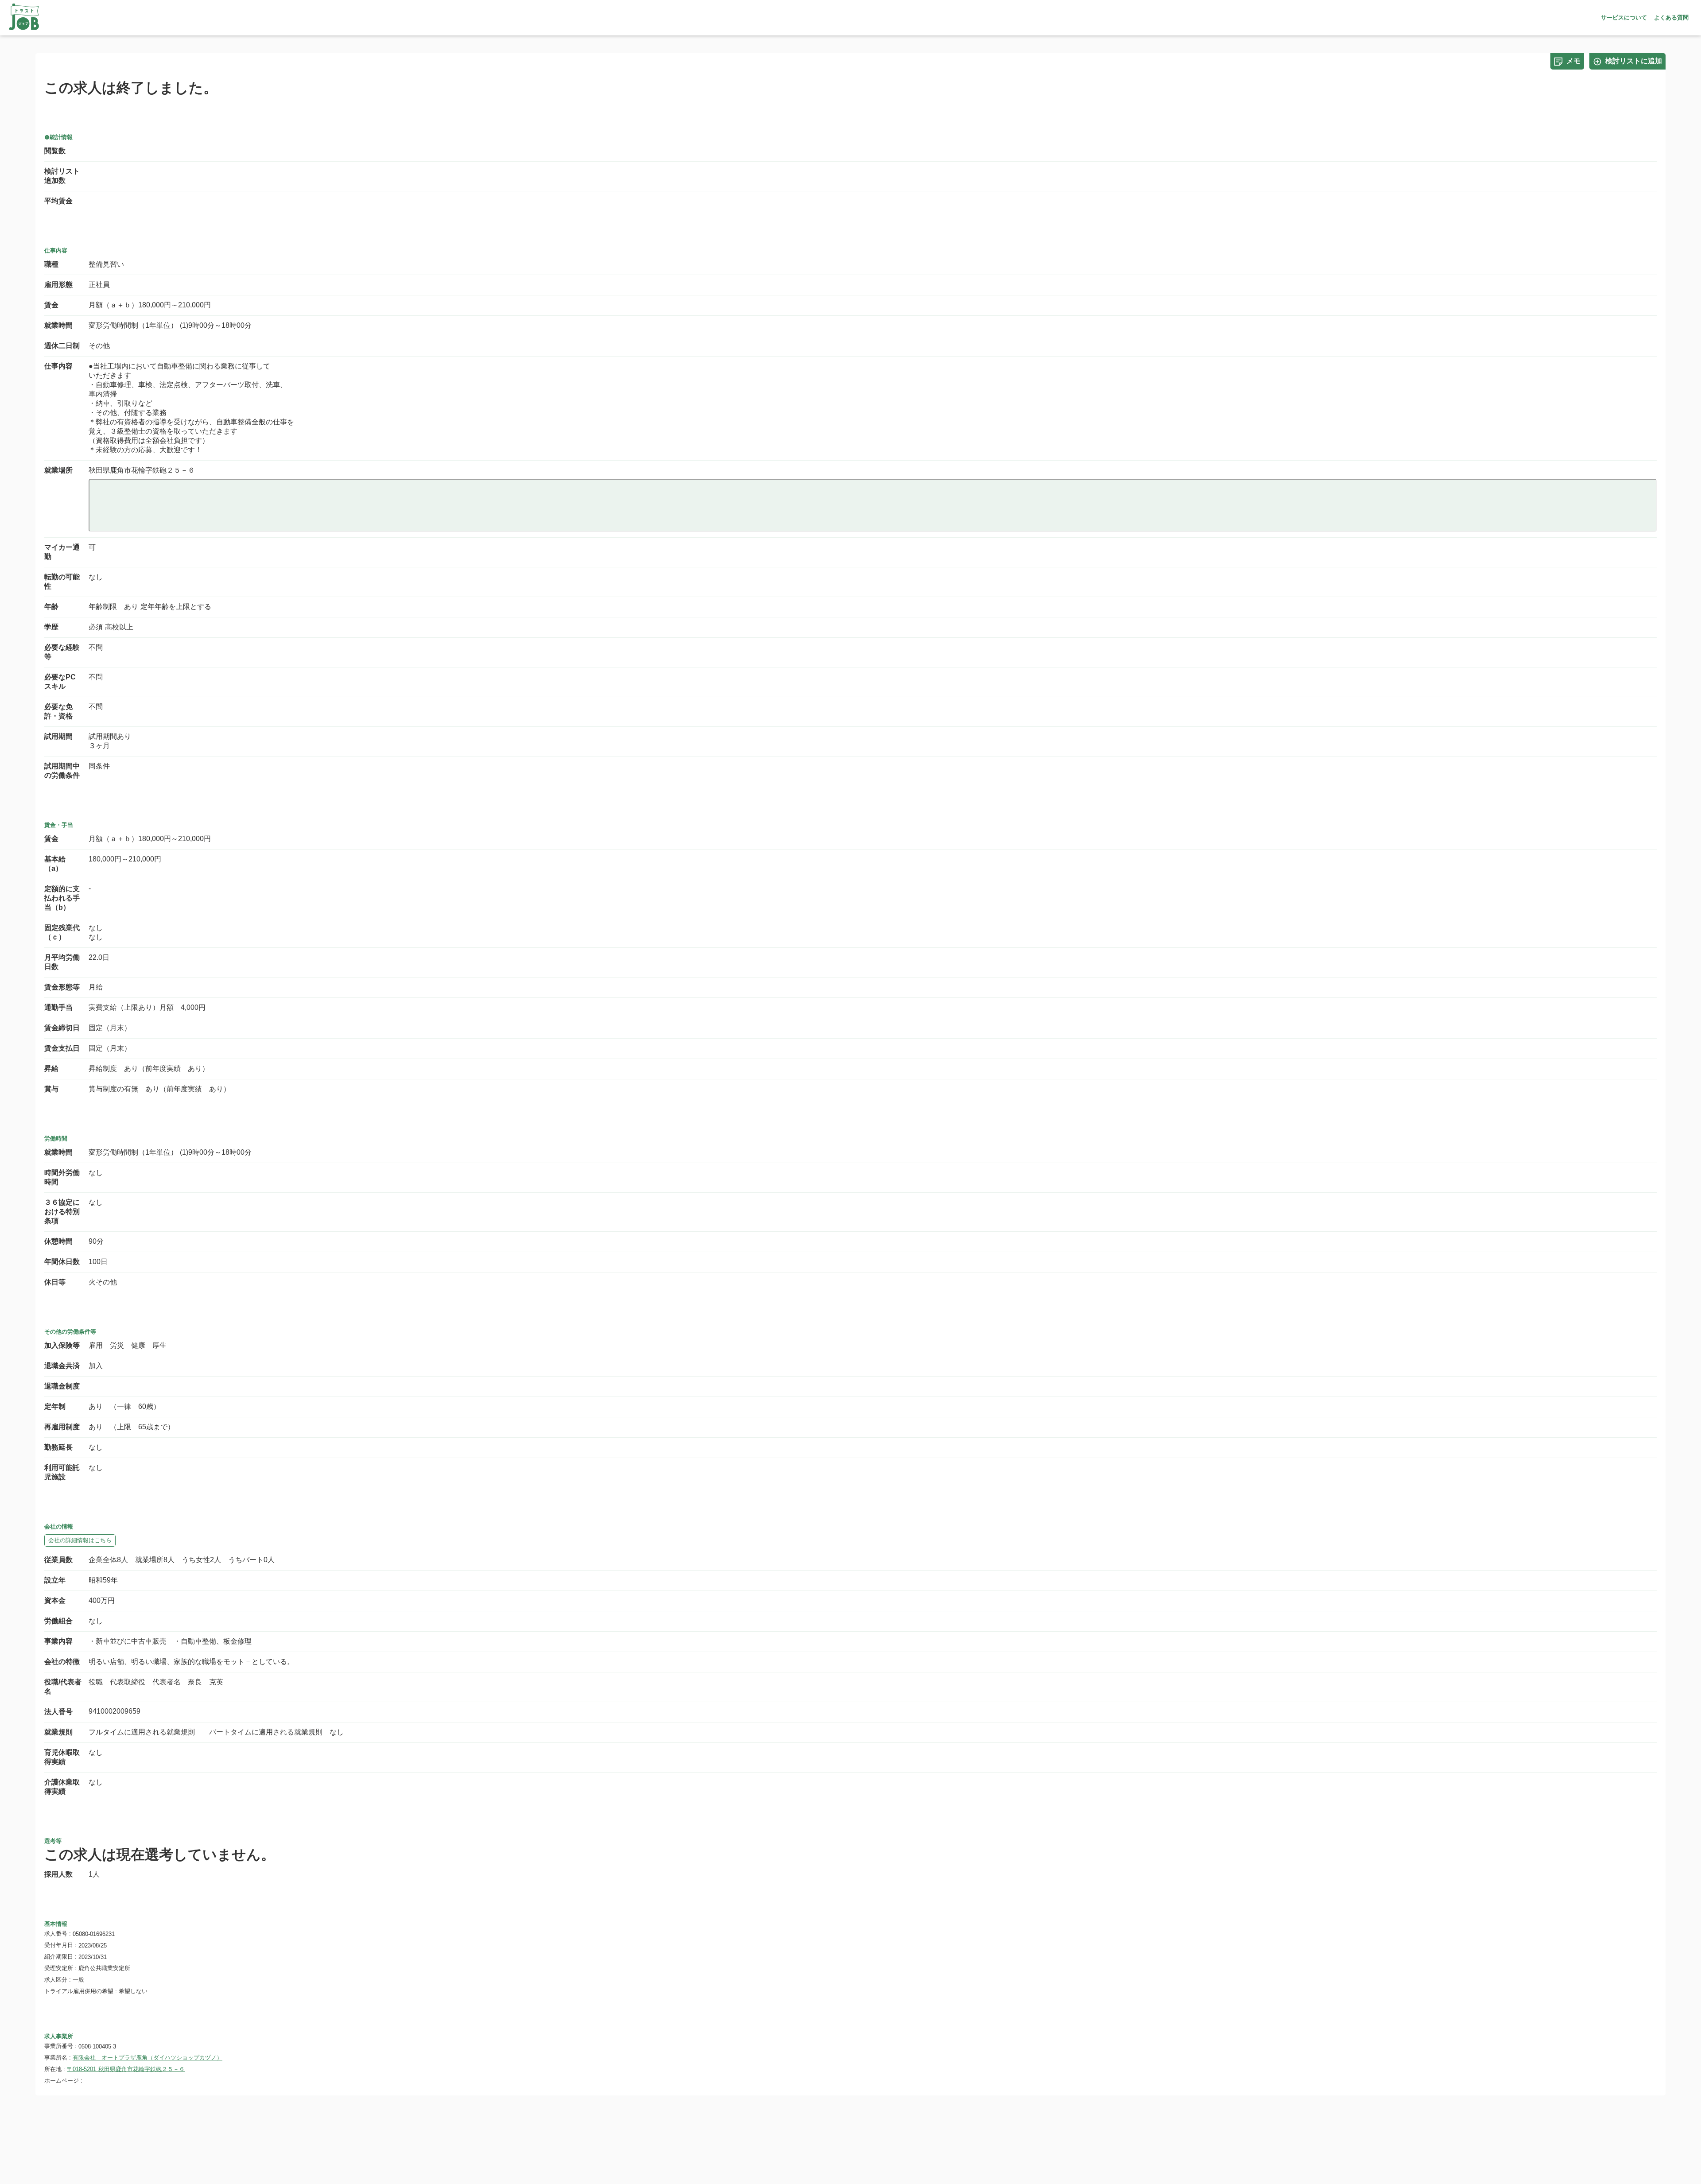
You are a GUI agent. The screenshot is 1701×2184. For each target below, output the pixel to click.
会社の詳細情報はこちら (80, 1540)
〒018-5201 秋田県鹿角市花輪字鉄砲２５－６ (126, 2069)
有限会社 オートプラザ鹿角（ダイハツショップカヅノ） (148, 2058)
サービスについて (1624, 17)
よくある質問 (1671, 17)
